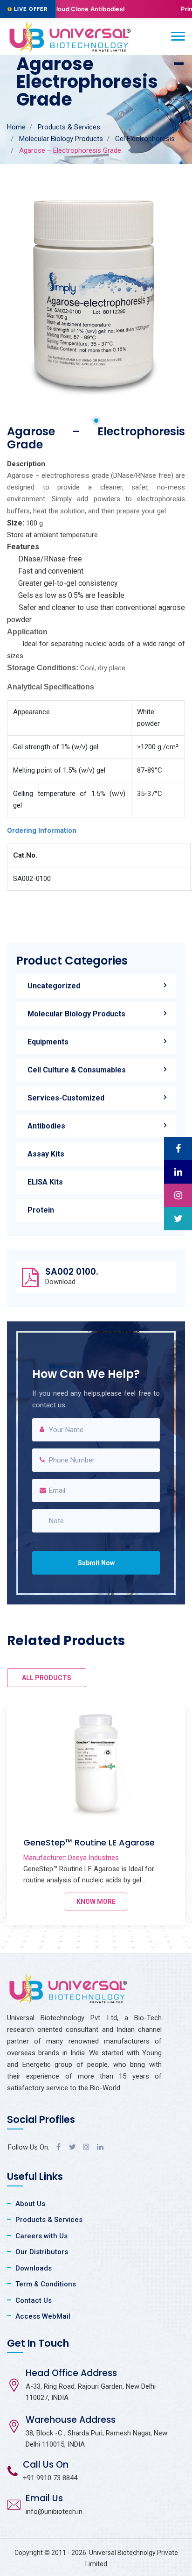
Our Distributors (42, 2252)
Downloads (34, 2268)
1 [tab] (96, 421)
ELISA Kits (45, 1182)
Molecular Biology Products (61, 139)
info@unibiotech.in (54, 2512)
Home (16, 127)
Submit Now (96, 1563)
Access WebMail (43, 2316)
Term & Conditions (46, 2284)
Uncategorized (54, 986)
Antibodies (46, 1126)
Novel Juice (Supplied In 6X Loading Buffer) (97, 1848)
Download (60, 1282)
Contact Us (34, 2300)
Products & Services (69, 127)
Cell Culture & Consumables (77, 1070)
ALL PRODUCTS (47, 1678)
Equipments (48, 1042)
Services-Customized (66, 1098)
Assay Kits (46, 1154)
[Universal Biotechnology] (70, 36)
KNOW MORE (96, 1902)
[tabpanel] (96, 294)
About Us (30, 2204)
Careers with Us (41, 2236)
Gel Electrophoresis (145, 139)
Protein (41, 1210)
